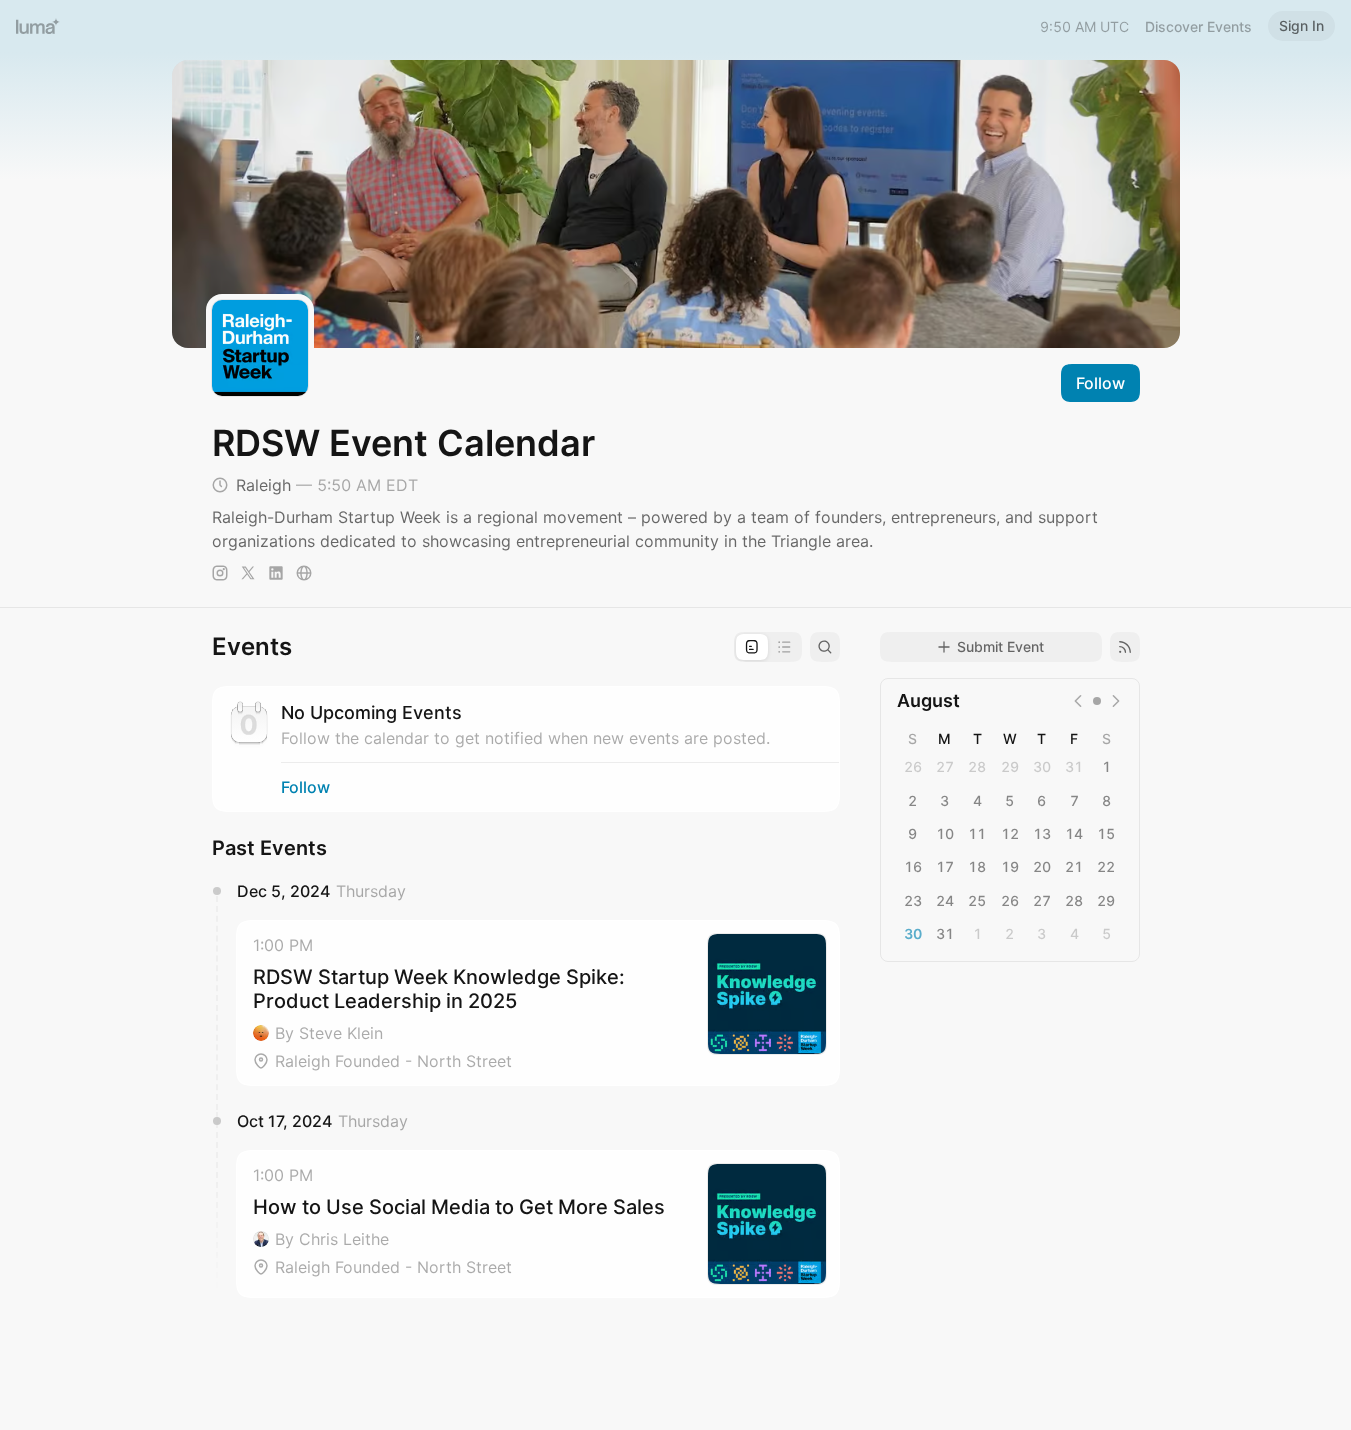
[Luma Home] (38, 26)
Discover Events (1198, 26)
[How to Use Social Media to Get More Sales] (538, 1224)
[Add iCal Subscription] (1125, 647)
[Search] (825, 647)
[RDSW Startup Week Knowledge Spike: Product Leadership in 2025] (538, 1003)
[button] (538, 1003)
